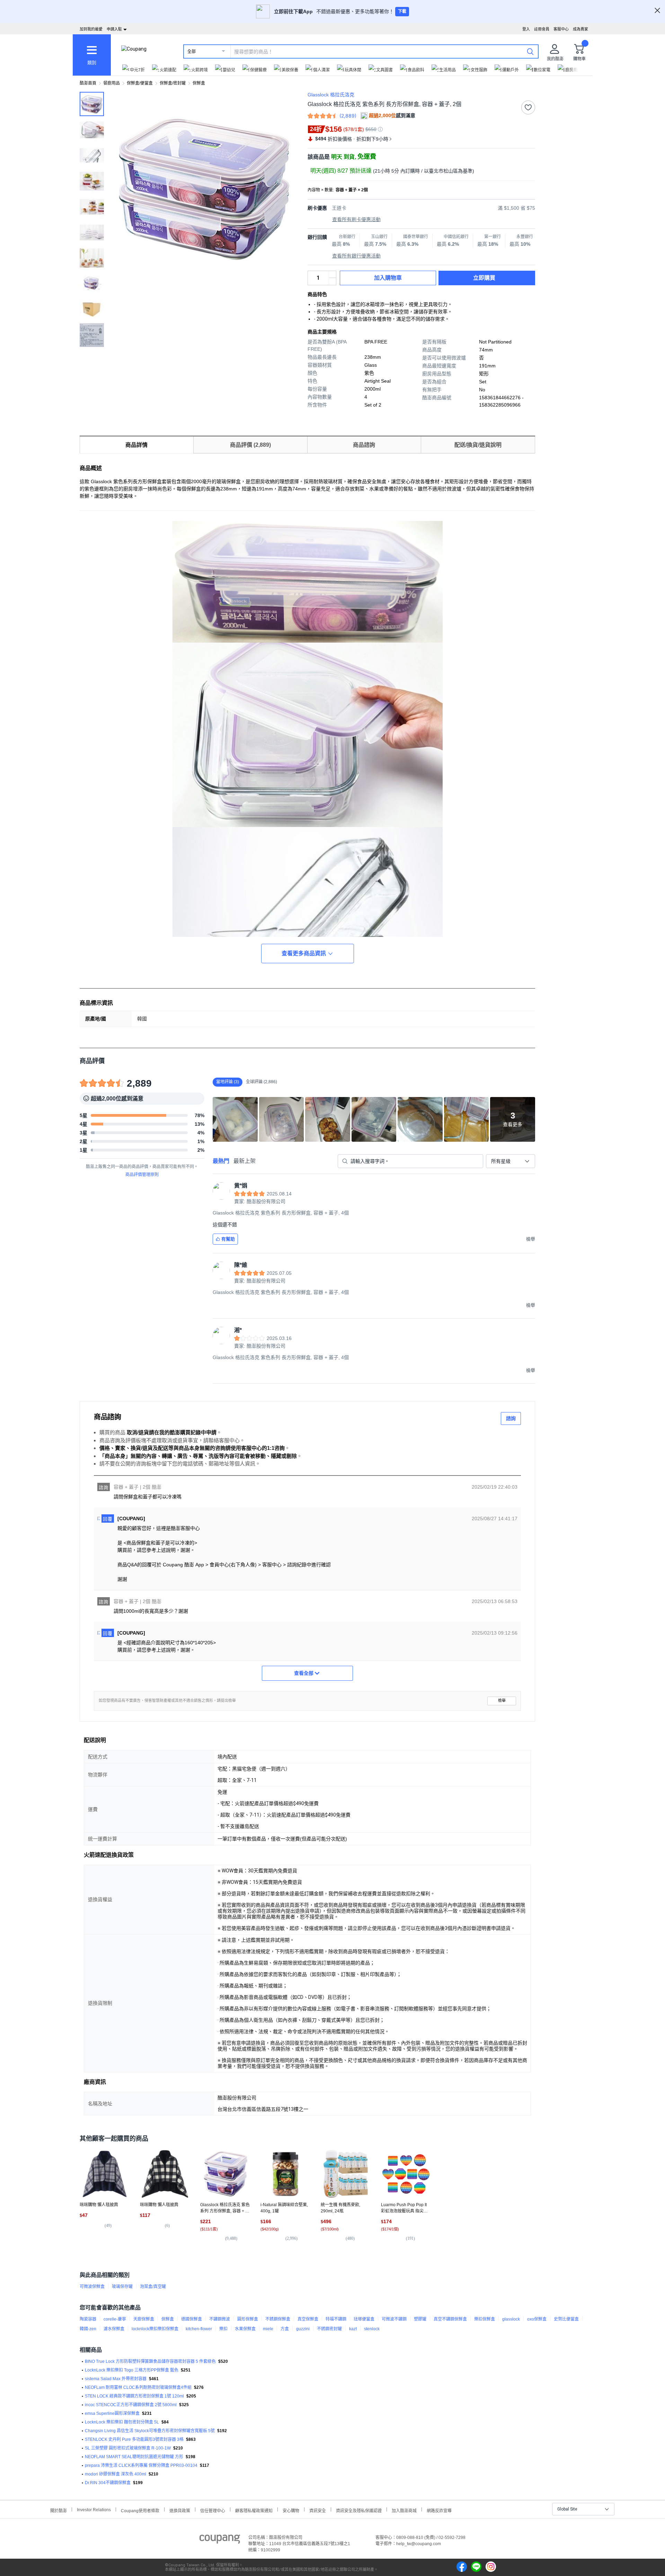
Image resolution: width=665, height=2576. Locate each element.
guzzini (303, 2329)
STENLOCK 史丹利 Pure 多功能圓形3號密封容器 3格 (134, 2439)
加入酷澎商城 (404, 2510)
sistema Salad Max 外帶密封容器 (116, 2379)
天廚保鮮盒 (144, 2319)
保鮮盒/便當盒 (140, 83)
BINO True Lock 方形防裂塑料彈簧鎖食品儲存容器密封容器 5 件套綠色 (150, 2361)
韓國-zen (88, 2329)
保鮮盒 (199, 83)
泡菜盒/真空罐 (153, 2287)
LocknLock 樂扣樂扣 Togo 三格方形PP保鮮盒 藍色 (132, 2370)
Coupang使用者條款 (140, 2510)
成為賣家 (580, 29)
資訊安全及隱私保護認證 (359, 2510)
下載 (402, 11)
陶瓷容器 (88, 2319)
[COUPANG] (220, 2540)
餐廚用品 (112, 83)
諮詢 (511, 1418)
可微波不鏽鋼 (394, 2319)
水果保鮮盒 (245, 2329)
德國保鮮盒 (192, 2319)
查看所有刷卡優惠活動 (356, 219)
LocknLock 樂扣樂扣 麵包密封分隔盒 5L (122, 2422)
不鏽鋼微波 (220, 2319)
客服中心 (561, 29)
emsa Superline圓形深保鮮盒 (112, 2413)
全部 (192, 52)
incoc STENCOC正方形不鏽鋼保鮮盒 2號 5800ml (131, 2405)
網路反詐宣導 (439, 2510)
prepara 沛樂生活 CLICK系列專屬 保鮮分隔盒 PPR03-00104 (141, 2465)
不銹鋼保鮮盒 (278, 2319)
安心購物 (291, 2510)
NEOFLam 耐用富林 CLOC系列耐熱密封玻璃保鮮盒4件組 (138, 2387)
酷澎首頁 (88, 83)
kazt (353, 2329)
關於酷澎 (59, 2510)
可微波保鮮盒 (92, 2287)
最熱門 (221, 1161)
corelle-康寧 (115, 2319)
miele (268, 2329)
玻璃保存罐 (122, 2287)
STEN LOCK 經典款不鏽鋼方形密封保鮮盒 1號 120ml (134, 2396)
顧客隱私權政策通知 (254, 2510)
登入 (526, 29)
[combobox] (511, 1161)
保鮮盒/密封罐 (173, 83)
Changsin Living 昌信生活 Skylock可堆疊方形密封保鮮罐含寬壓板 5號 (150, 2431)
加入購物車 (388, 278)
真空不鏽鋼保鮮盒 (450, 2319)
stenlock (372, 2329)
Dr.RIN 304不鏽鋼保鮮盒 (108, 2483)
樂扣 (223, 2329)
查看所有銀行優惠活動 (356, 256)
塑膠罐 (420, 2319)
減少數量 (332, 275)
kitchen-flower (199, 2329)
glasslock (511, 2319)
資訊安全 (318, 2510)
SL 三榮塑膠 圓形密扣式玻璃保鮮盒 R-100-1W (128, 2448)
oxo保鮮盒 (537, 2319)
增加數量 (332, 281)
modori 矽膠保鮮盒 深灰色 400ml (116, 2474)
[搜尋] (530, 51)
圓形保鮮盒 (248, 2319)
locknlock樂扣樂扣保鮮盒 (155, 2329)
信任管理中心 (213, 2510)
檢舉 (502, 1701)
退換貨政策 (180, 2510)
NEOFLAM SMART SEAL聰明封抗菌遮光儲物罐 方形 (134, 2457)
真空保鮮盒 (308, 2319)
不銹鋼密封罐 (329, 2329)
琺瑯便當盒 (364, 2319)
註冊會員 (542, 29)
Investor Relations (94, 2509)
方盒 (285, 2329)
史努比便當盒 (566, 2319)
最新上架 (245, 1161)
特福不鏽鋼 (336, 2319)
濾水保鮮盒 (114, 2329)
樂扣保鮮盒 (485, 2319)
